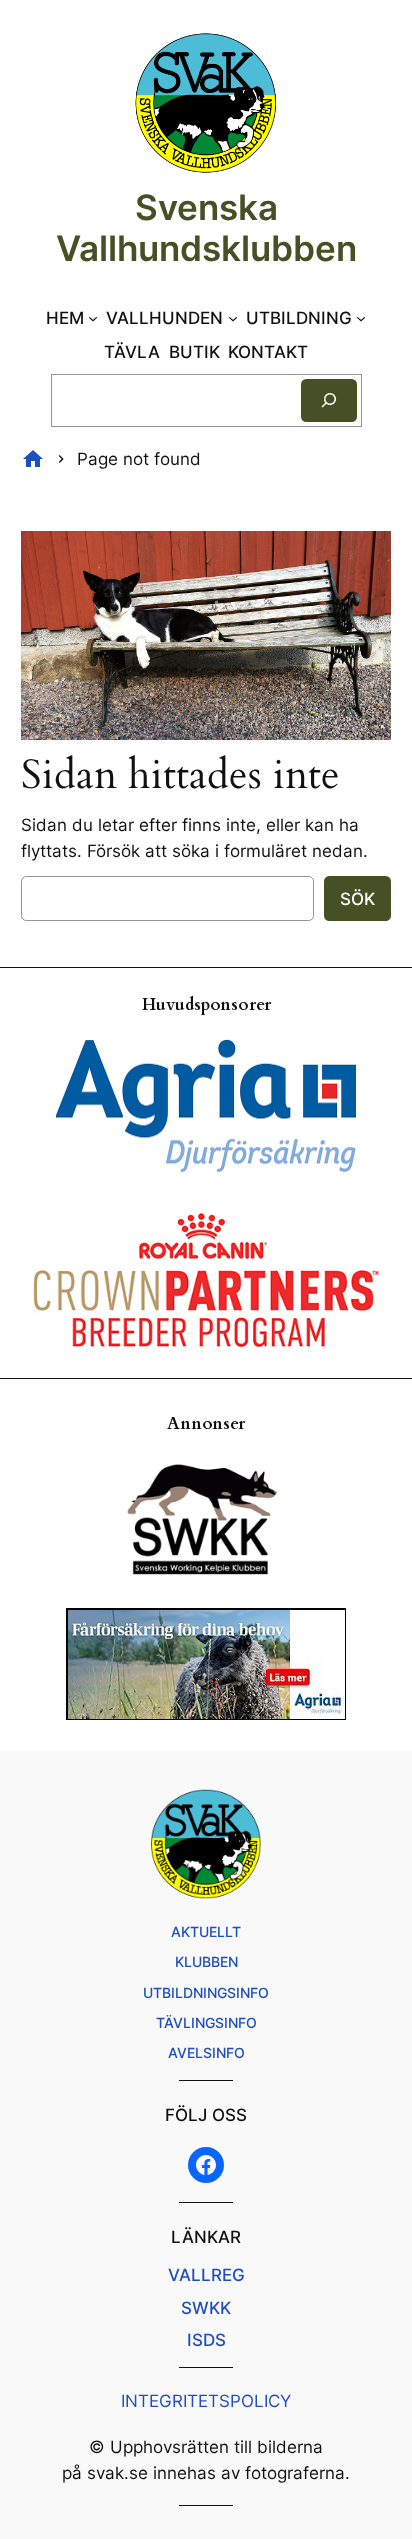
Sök (357, 899)
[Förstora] (365, 557)
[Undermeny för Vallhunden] (233, 318)
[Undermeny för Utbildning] (361, 318)
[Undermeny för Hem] (93, 318)
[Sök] (329, 400)
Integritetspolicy (206, 2401)
